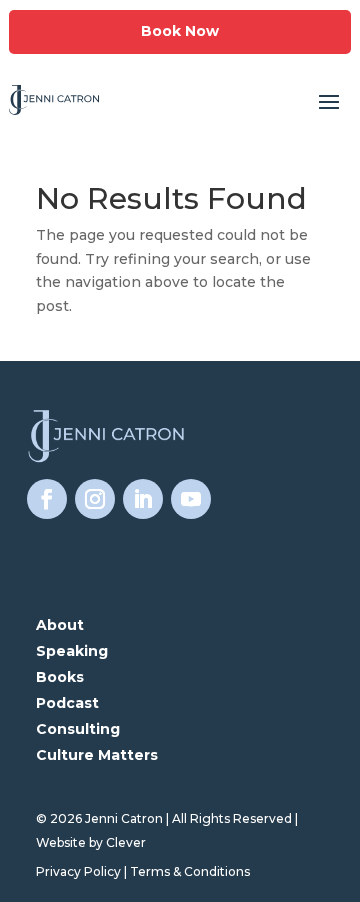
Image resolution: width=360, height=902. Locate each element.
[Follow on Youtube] (191, 499)
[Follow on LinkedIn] (143, 499)
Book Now (180, 31)
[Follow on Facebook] (47, 499)
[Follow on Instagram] (95, 499)
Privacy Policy (78, 871)
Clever (126, 842)
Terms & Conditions (190, 871)
